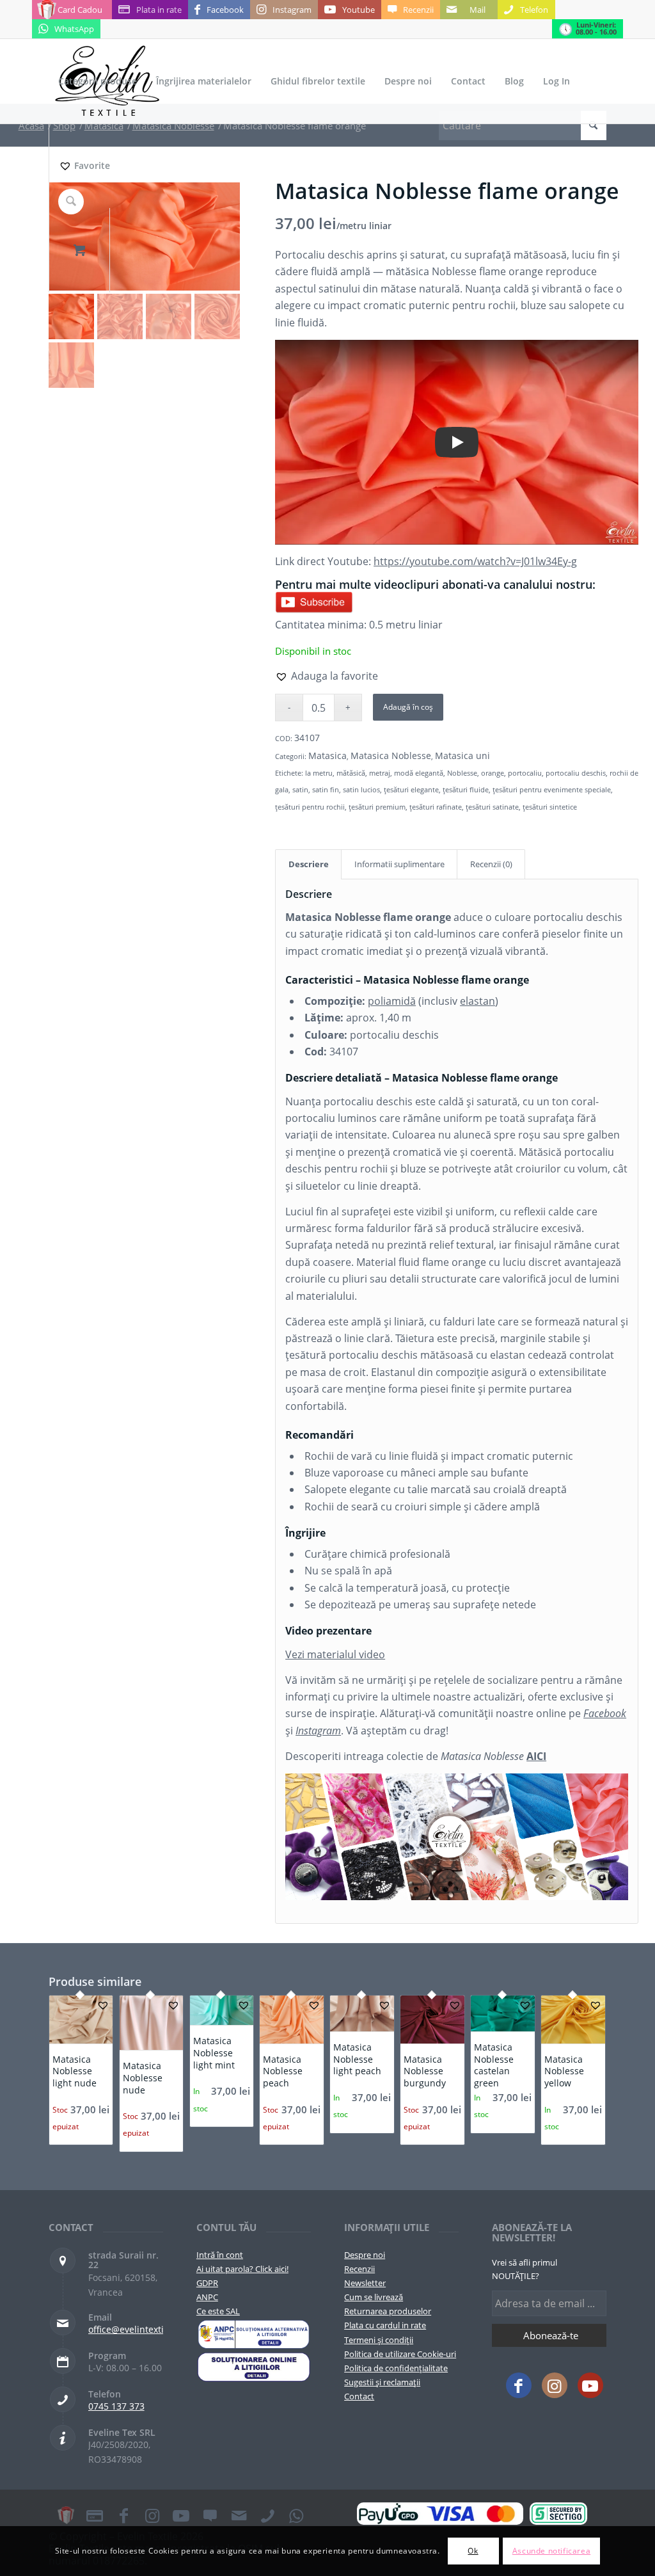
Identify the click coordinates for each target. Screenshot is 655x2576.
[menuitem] (98, 81)
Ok (473, 2551)
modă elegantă (419, 773)
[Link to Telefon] (267, 2515)
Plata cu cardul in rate (385, 2325)
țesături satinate (492, 807)
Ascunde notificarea (551, 2551)
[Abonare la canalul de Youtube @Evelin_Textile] (314, 601)
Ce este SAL (218, 2311)
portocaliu (525, 773)
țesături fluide (466, 789)
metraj (380, 773)
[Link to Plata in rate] (95, 2515)
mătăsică (351, 773)
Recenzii (359, 2269)
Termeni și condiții (379, 2340)
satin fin (326, 789)
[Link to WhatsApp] (296, 2515)
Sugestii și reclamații (382, 2382)
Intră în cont (220, 2255)
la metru (319, 773)
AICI (536, 1756)
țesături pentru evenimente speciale (552, 789)
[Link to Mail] (239, 2515)
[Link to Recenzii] (210, 2515)
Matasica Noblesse (391, 756)
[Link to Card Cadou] (66, 2515)
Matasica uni (462, 756)
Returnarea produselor (388, 2311)
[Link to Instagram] (555, 2385)
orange (493, 773)
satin (300, 789)
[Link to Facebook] (519, 2385)
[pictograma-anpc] (254, 2334)
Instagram (318, 1731)
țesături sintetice (550, 807)
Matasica (327, 756)
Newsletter (365, 2283)
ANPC (207, 2297)
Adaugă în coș (408, 707)
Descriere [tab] (309, 864)
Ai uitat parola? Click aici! (242, 2269)
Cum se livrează (374, 2297)
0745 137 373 (116, 2406)
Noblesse (462, 773)
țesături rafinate (436, 807)
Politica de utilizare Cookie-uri (400, 2354)
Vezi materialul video (335, 1654)
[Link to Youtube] (590, 2385)
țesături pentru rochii (310, 807)
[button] (327, 676)
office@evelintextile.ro (136, 2329)
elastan (477, 1001)
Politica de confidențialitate (396, 2368)
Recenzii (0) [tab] (491, 864)
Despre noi (365, 2255)
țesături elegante (411, 789)
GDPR (207, 2283)
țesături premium (377, 807)
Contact (359, 2396)
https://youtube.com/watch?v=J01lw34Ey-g (475, 561)
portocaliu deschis (576, 773)
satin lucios (361, 789)
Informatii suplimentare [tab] (399, 864)
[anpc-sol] (254, 2367)
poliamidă (392, 1001)
